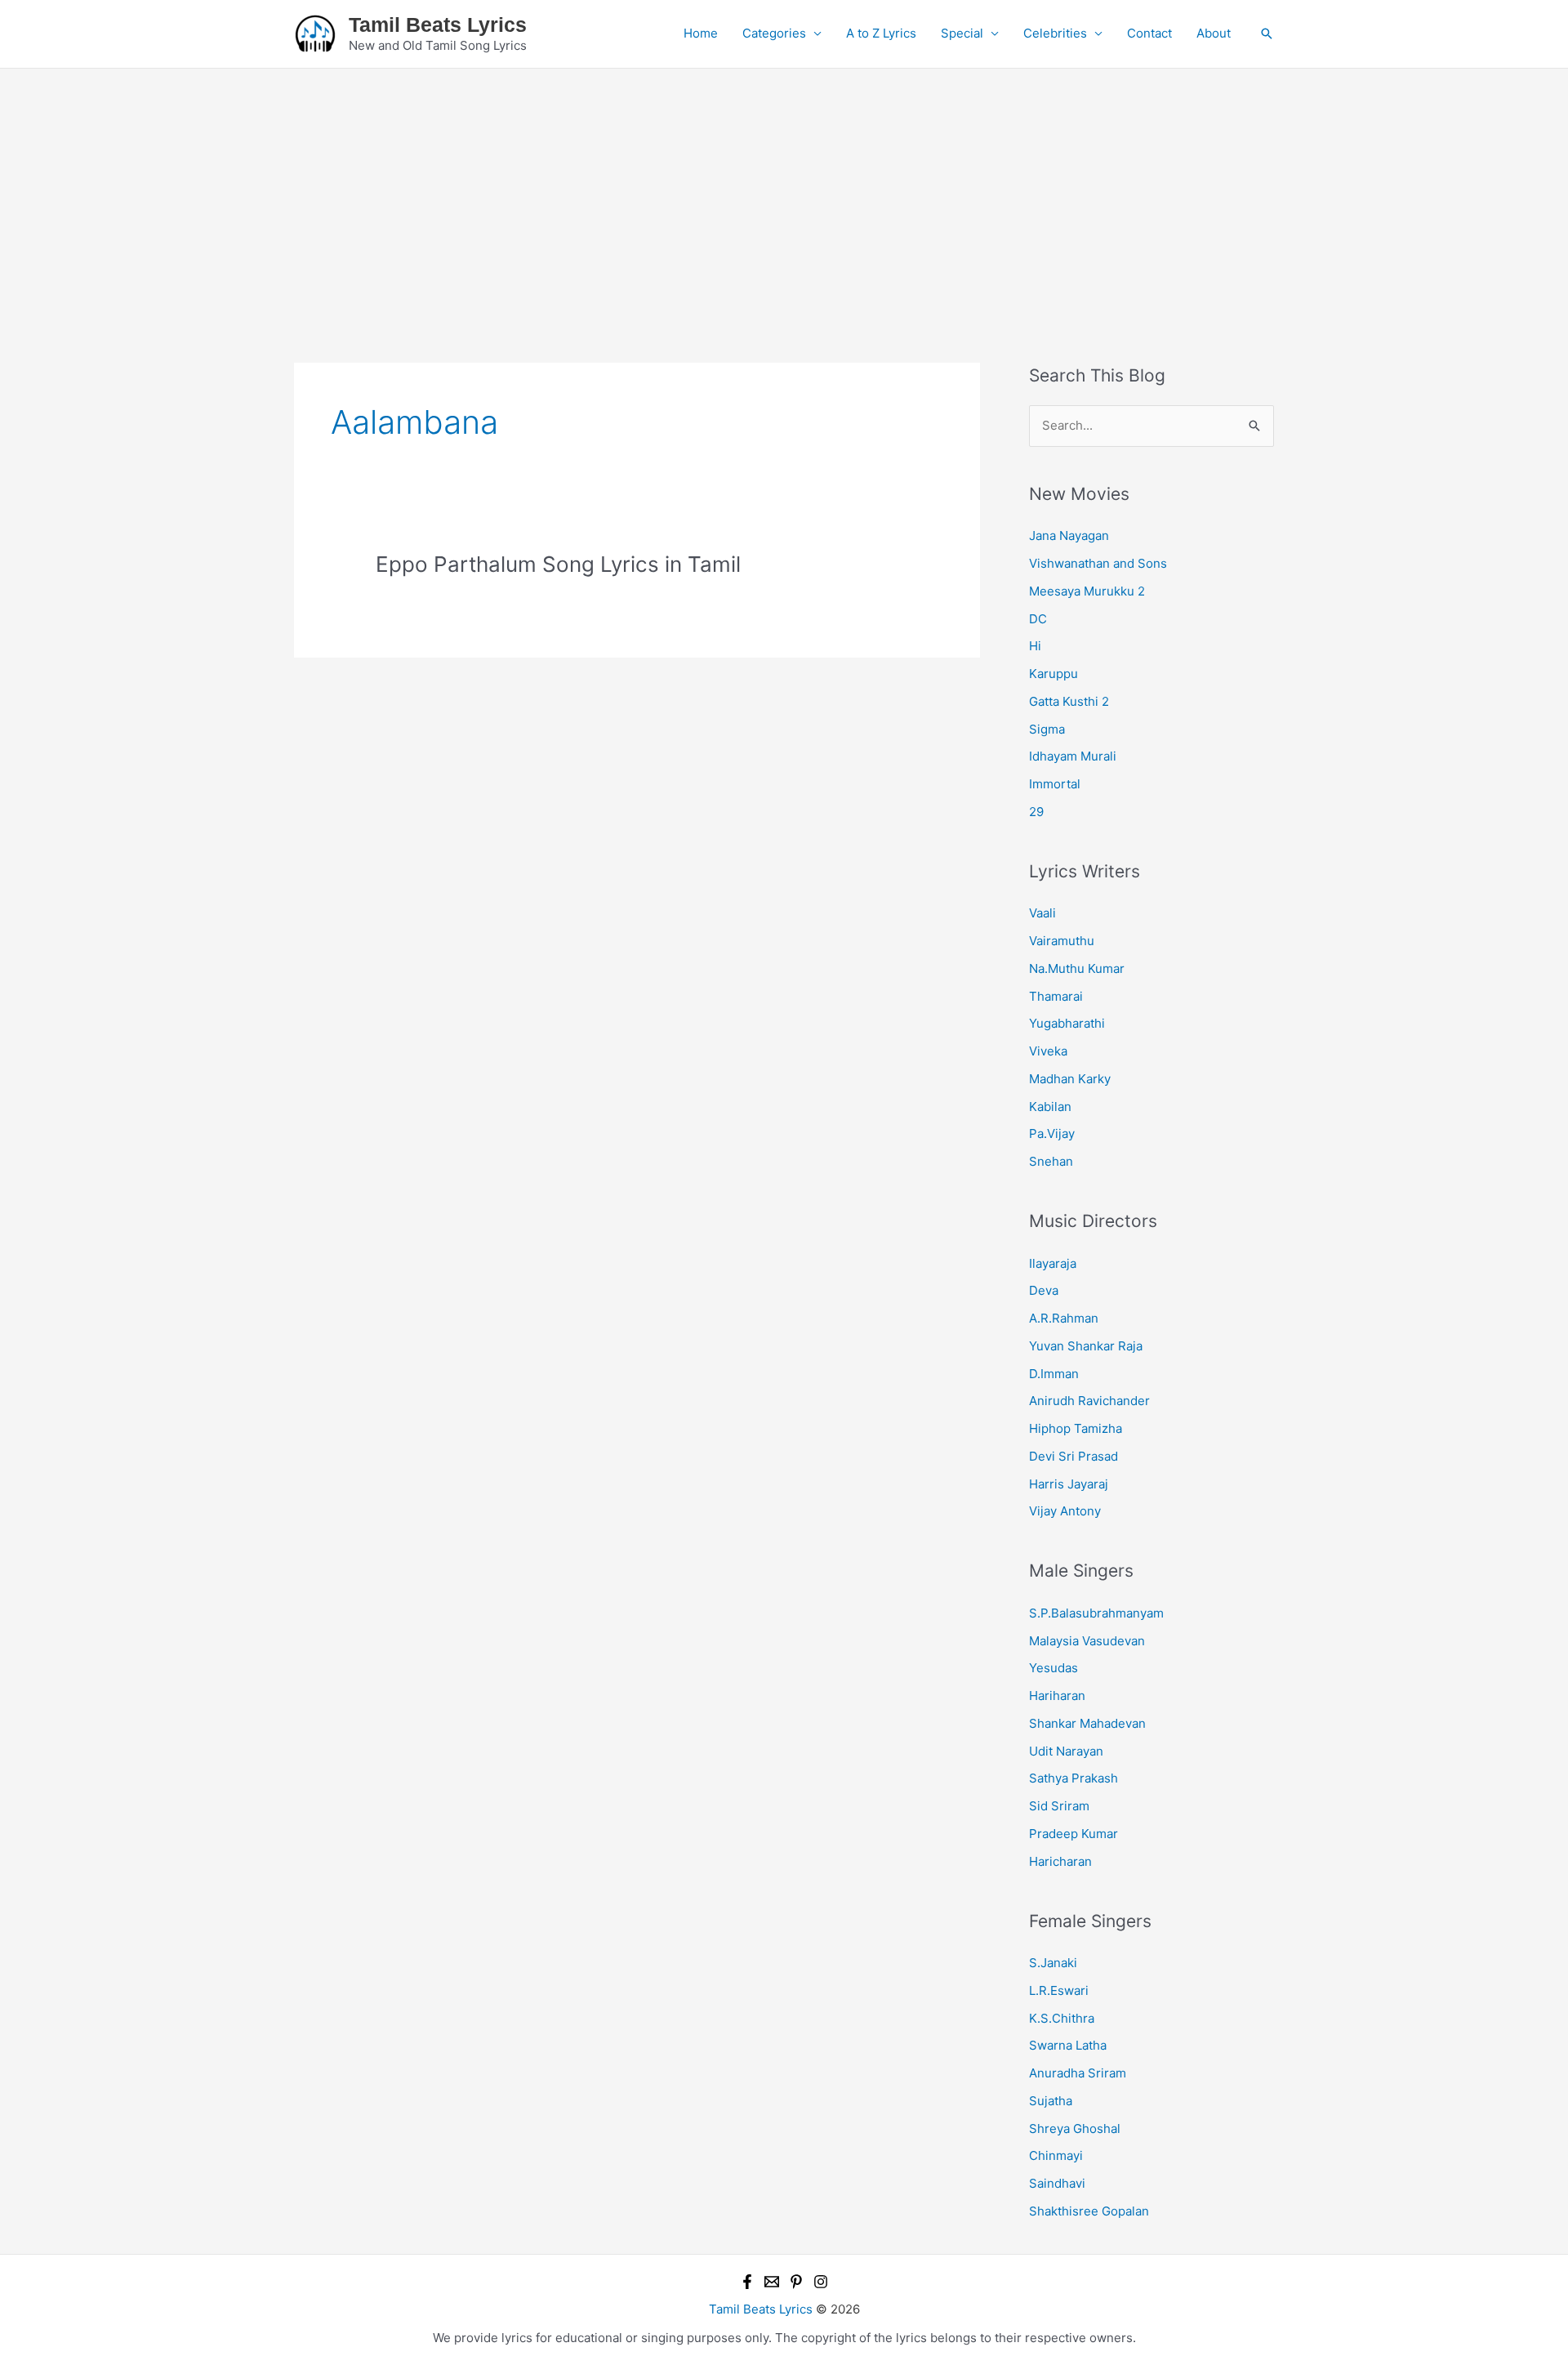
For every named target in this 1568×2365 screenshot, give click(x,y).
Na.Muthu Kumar (1077, 968)
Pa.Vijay (1052, 1133)
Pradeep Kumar (1074, 1834)
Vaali (1042, 913)
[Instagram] (821, 2282)
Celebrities (1055, 33)
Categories (774, 33)
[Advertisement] (784, 191)
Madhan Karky (1070, 1079)
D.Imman (1054, 1374)
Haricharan (1060, 1861)
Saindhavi (1057, 2183)
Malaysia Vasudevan (1087, 1641)
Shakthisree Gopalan (1089, 2211)
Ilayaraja (1053, 1263)
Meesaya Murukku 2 (1087, 591)
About (1214, 33)
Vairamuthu (1062, 941)
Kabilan (1050, 1107)
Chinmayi (1056, 2155)
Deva (1044, 1290)
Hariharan (1057, 1696)
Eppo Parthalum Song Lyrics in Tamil (558, 564)
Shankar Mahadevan (1087, 1723)
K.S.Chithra (1062, 2018)
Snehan (1051, 1161)
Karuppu (1053, 674)
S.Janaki (1053, 1963)
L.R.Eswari (1059, 1990)
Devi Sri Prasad (1074, 1456)
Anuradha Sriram (1078, 2073)
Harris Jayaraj (1069, 1484)
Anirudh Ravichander (1089, 1401)
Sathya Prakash (1074, 1778)
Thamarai (1056, 996)
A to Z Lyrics (881, 33)
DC (1038, 619)
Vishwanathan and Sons (1098, 563)
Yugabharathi (1067, 1023)
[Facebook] (747, 2282)
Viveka (1048, 1051)
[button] (1267, 33)
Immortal (1055, 784)
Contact (1149, 33)
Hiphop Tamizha (1076, 1428)
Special (962, 33)
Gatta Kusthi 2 (1069, 701)
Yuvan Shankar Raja (1086, 1346)
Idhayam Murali (1073, 756)
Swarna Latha (1068, 2045)
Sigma (1047, 729)
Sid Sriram (1059, 1806)
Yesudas (1053, 1668)
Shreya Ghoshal (1075, 2128)
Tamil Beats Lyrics (438, 25)
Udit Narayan (1066, 1751)
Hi (1035, 646)
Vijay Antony (1065, 1511)
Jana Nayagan (1069, 535)
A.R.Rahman (1064, 1318)
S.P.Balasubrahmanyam (1096, 1613)
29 (1036, 812)
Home (701, 33)
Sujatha (1051, 2101)
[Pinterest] (796, 2282)
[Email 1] (772, 2282)
